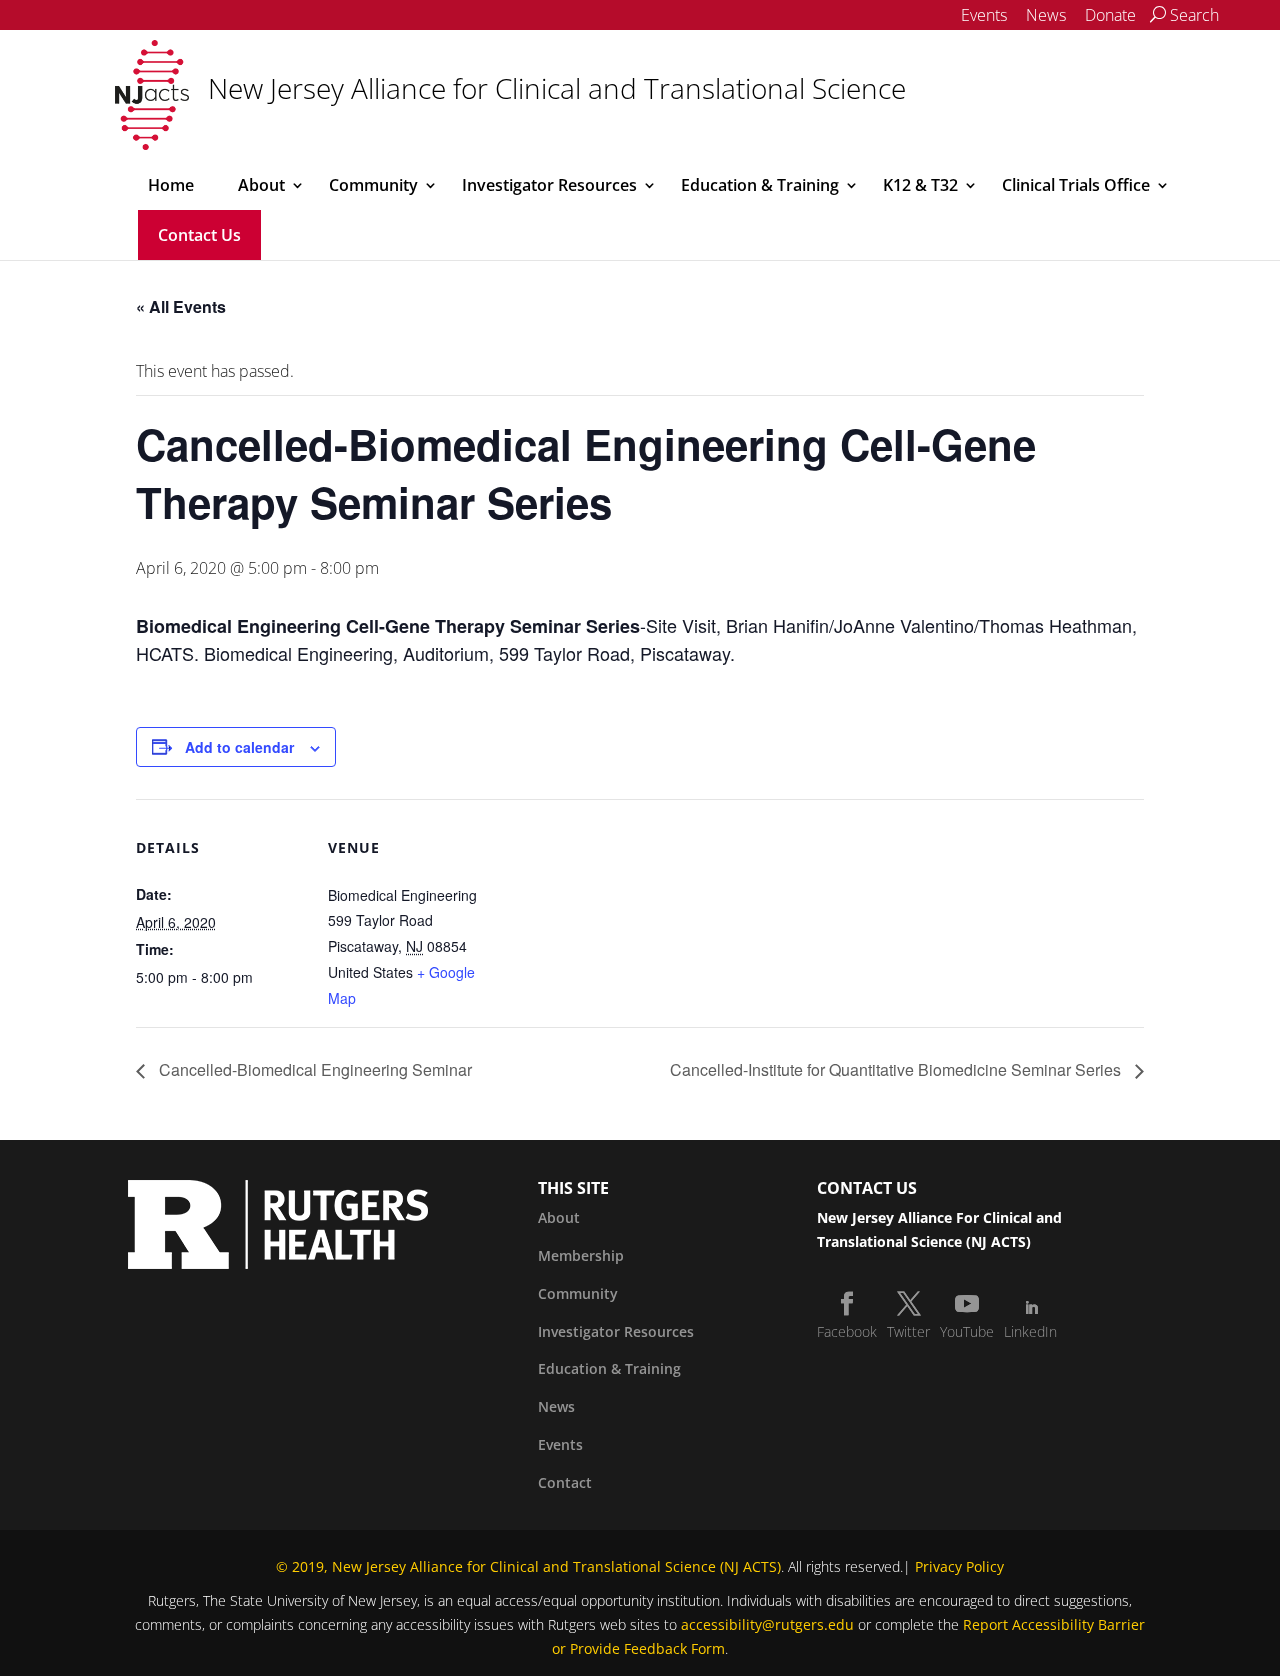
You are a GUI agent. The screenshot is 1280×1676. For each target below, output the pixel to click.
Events (984, 15)
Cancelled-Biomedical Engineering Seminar (313, 1069)
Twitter (908, 1331)
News (1046, 15)
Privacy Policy (959, 1566)
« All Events (181, 306)
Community (373, 185)
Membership (581, 1255)
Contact (565, 1482)
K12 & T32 (920, 185)
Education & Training (760, 185)
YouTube (967, 1331)
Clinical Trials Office (1076, 185)
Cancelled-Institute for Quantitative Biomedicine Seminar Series (897, 1069)
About (261, 185)
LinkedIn (1030, 1331)
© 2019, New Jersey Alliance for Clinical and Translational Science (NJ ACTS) (528, 1566)
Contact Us (199, 235)
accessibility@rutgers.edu (767, 1624)
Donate (1110, 15)
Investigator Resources (549, 185)
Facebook (847, 1331)
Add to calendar (239, 747)
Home (171, 185)
